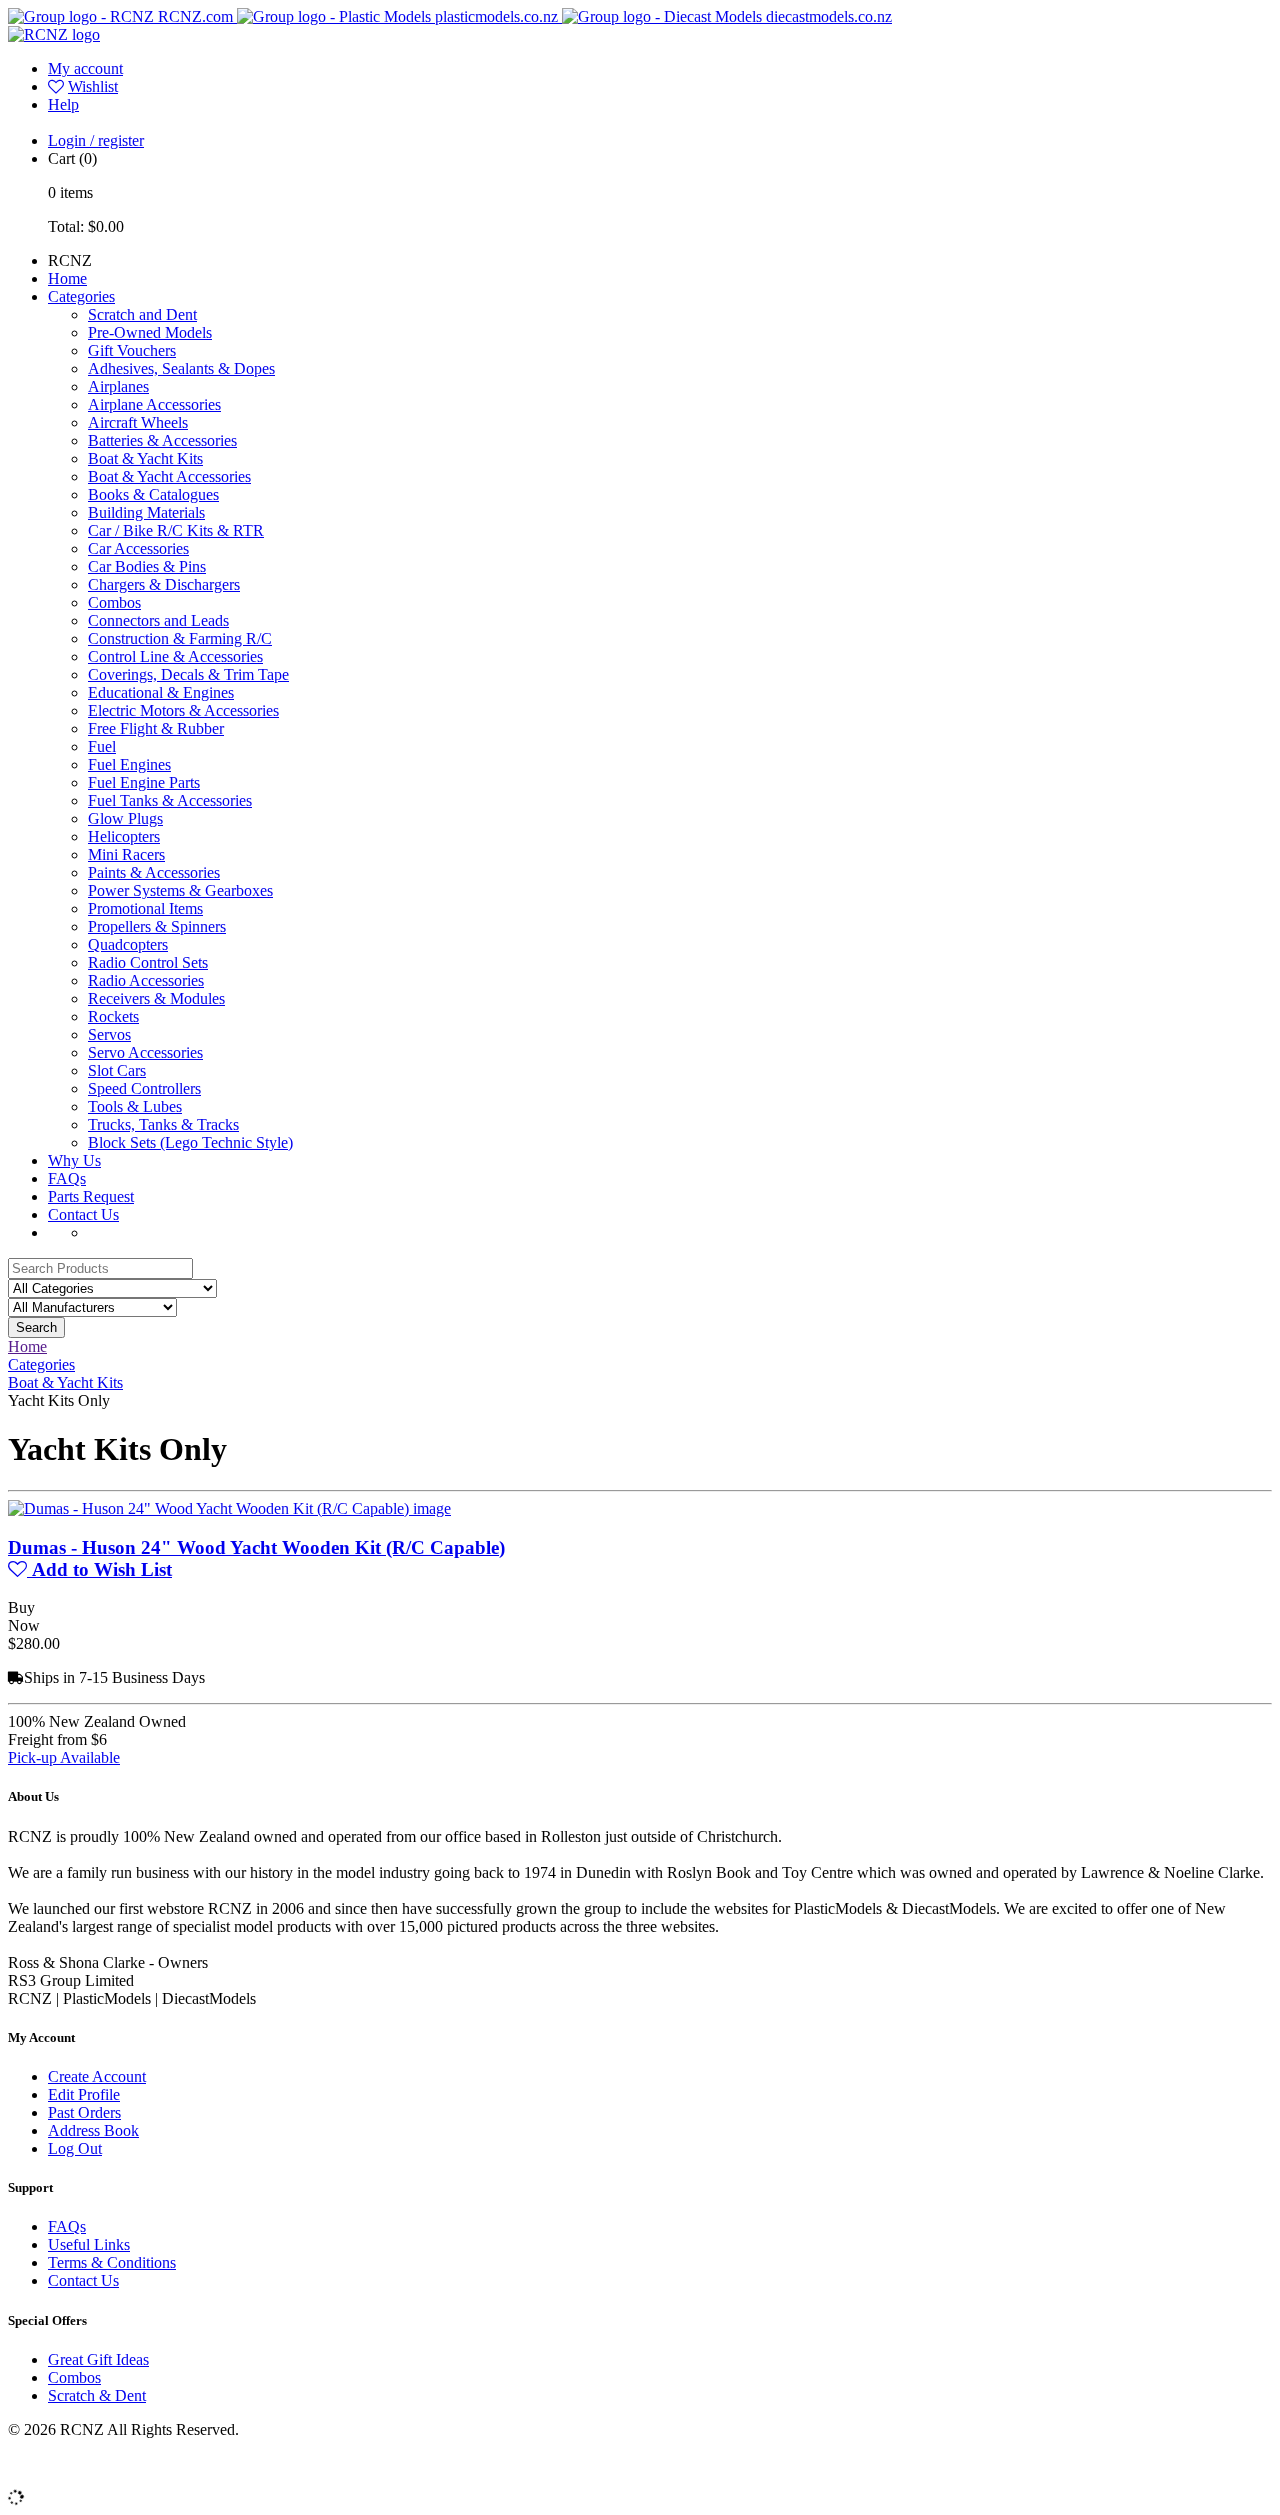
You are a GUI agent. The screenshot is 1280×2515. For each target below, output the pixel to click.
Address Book (93, 2130)
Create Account (97, 2076)
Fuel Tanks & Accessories (170, 800)
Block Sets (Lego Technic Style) (190, 1142)
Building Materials (146, 512)
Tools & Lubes (135, 1106)
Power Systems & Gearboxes (180, 890)
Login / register (96, 140)
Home (67, 278)
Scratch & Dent (97, 2395)
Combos (114, 602)
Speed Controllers (144, 1088)
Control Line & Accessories (175, 656)
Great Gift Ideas (98, 2359)
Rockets (113, 1016)
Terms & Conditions (112, 2262)
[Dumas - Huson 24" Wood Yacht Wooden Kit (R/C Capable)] (229, 1508)
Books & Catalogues (153, 494)
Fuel (102, 746)
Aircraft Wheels (138, 422)
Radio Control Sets (148, 962)
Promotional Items (145, 908)
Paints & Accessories (154, 872)
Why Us (74, 1160)
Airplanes (118, 386)
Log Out (75, 2148)
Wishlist (93, 86)
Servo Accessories (145, 1052)
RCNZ (70, 260)
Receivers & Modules (156, 998)
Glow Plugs (125, 818)
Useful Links (89, 2244)
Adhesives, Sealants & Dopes (181, 368)
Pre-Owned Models (150, 332)
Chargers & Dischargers (164, 584)
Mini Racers (126, 854)
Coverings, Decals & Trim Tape (188, 674)
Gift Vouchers (132, 350)
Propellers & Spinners (157, 926)
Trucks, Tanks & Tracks (163, 1124)
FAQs (67, 1178)
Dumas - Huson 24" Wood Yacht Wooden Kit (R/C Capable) (256, 1547)
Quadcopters (128, 944)
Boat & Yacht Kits (145, 458)
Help (63, 104)
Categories (81, 296)
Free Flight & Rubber (156, 728)
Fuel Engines (129, 764)
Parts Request (91, 1196)
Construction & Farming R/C (180, 638)
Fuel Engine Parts (144, 782)
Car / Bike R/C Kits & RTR (176, 530)
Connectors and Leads (158, 620)
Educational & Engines (161, 692)
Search (36, 1327)
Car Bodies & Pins (147, 566)
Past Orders (84, 2112)
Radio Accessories (146, 980)
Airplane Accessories (154, 404)
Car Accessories (138, 548)
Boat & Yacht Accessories (169, 476)
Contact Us (83, 1214)
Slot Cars (117, 1070)
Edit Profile (84, 2094)
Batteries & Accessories (162, 440)
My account (85, 68)
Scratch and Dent (142, 314)
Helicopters (124, 836)
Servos (109, 1034)
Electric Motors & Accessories (183, 710)
